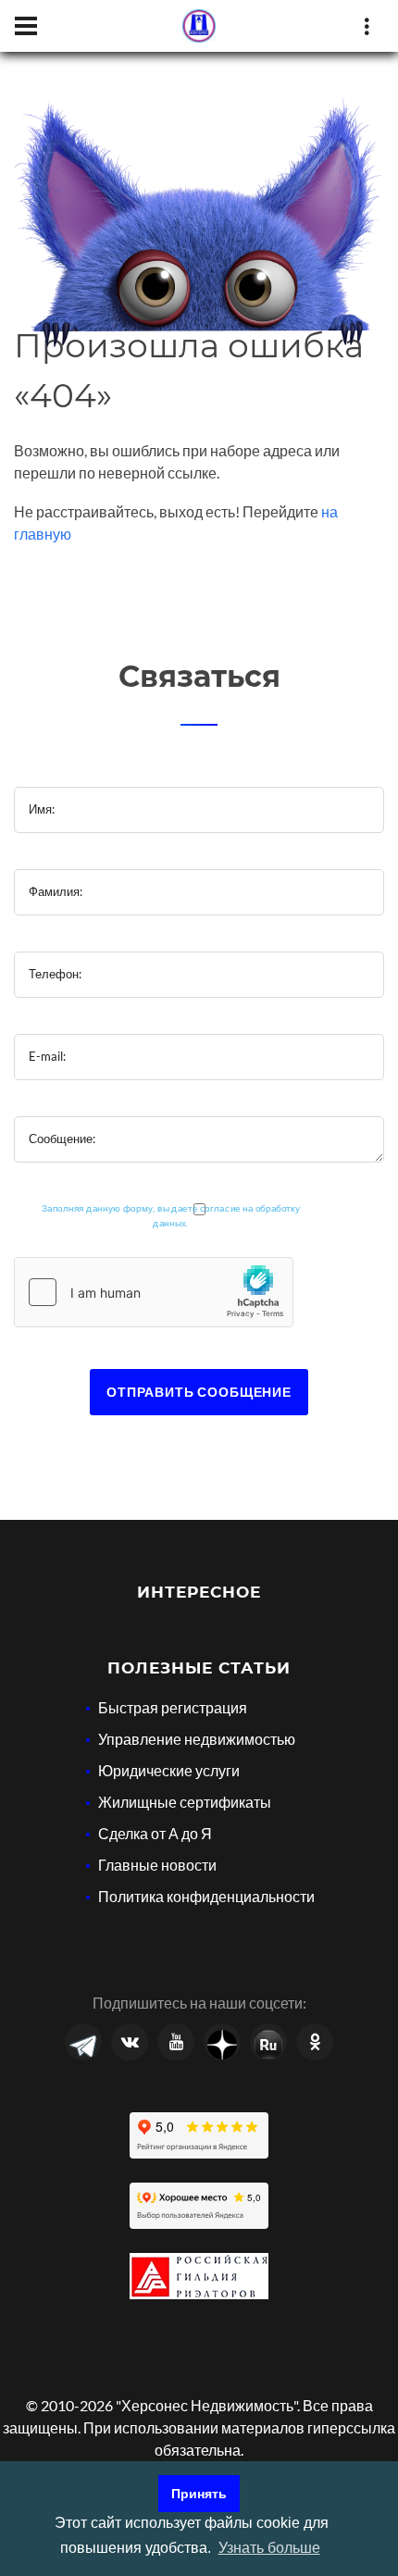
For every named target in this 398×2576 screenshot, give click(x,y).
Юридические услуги (169, 1770)
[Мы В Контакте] (130, 2042)
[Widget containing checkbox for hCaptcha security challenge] (154, 1292)
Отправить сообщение (199, 1392)
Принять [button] (199, 2494)
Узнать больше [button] (269, 2548)
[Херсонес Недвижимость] (199, 26)
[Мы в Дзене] (222, 2042)
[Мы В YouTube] (176, 2042)
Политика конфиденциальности (206, 1896)
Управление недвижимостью (197, 1739)
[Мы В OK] (315, 2042)
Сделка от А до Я (155, 1833)
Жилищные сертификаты (185, 1802)
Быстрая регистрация (173, 1707)
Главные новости (157, 1865)
